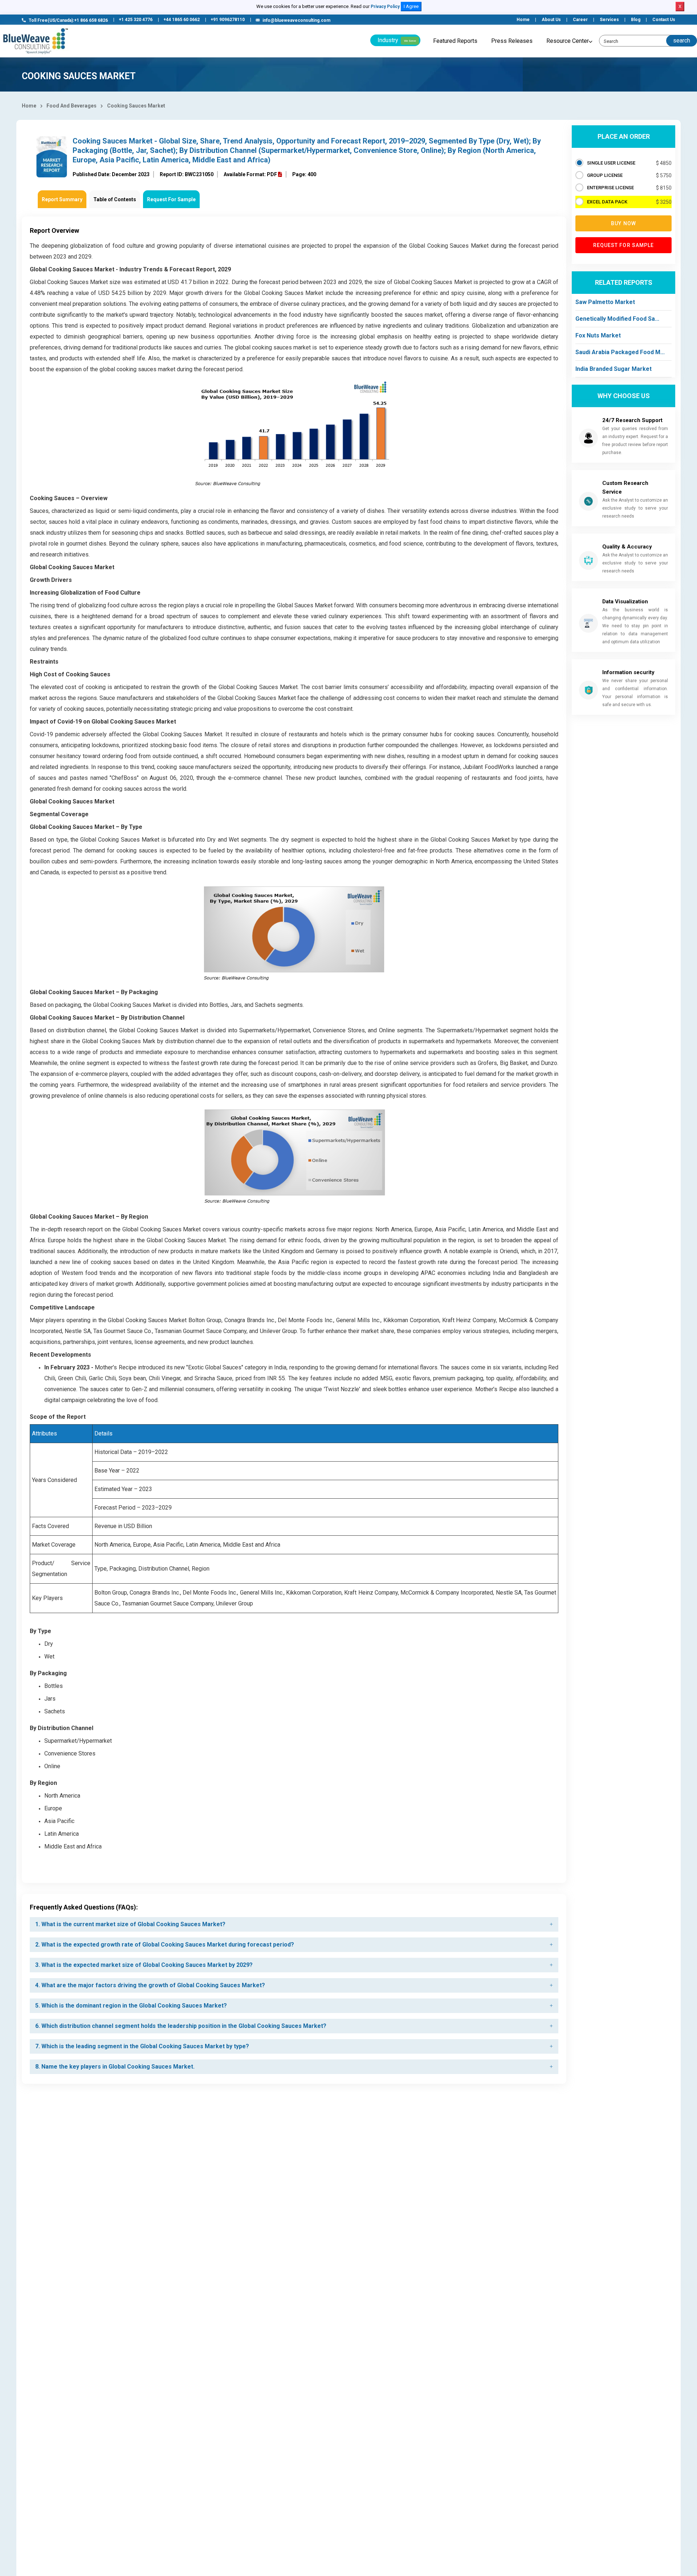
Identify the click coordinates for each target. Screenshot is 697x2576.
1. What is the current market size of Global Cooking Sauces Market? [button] (130, 1924)
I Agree (411, 6)
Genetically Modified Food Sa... (617, 319)
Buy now (623, 223)
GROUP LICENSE (605, 175)
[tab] (294, 1924)
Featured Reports (455, 41)
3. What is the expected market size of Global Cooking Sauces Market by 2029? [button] (144, 1965)
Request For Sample (171, 199)
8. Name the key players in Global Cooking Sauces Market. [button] (115, 2067)
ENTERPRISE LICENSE (610, 188)
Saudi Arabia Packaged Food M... (620, 352)
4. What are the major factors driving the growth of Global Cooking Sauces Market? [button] (150, 1985)
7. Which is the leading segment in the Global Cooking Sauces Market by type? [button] (142, 2046)
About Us (551, 20)
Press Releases (512, 41)
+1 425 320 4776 (136, 20)
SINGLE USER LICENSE (611, 163)
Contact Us (664, 20)
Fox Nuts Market (598, 335)
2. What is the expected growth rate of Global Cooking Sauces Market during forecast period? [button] (165, 1945)
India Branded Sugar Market (614, 369)
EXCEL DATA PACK (607, 202)
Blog (636, 20)
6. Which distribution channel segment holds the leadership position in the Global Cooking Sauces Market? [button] (181, 2026)
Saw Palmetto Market (605, 302)
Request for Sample (624, 245)
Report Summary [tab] (62, 199)
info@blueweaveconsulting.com (296, 20)
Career (580, 20)
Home (523, 20)
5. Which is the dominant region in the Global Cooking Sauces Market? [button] (131, 2006)
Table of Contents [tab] (115, 199)
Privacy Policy (385, 7)
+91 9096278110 (228, 20)
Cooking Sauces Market (136, 106)
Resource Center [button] (568, 41)
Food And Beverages (72, 106)
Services (609, 20)
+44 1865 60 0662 (182, 20)
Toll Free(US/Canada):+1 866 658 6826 (68, 20)
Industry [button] (397, 40)
